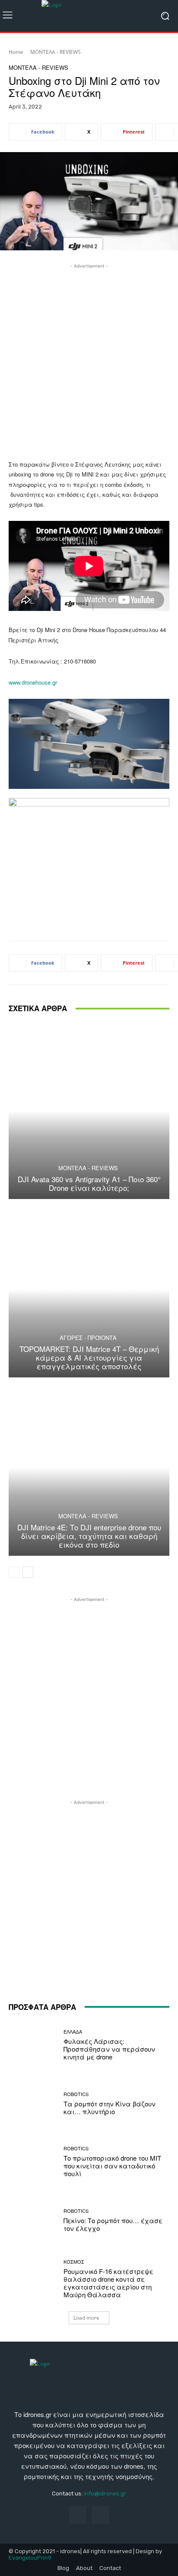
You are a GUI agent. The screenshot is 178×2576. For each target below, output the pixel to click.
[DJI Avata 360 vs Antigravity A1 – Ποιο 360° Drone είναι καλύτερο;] (89, 1110)
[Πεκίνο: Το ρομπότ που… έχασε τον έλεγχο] (33, 2221)
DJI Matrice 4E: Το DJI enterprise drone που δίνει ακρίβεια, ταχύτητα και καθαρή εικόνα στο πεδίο (89, 1536)
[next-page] (28, 1572)
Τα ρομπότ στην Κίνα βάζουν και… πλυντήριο (110, 2107)
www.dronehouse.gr (33, 682)
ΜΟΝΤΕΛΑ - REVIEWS (56, 52)
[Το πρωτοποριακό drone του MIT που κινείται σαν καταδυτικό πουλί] (33, 2162)
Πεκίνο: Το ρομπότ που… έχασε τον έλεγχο (113, 2224)
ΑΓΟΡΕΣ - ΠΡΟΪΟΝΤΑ (88, 1338)
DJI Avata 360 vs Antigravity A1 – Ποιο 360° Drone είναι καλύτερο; (89, 1183)
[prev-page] (14, 1572)
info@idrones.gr (105, 2493)
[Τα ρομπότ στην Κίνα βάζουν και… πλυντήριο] (33, 2103)
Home (16, 52)
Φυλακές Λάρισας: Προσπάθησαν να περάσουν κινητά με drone (109, 2049)
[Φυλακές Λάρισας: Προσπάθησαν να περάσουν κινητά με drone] (33, 2045)
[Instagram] (100, 2515)
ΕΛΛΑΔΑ (73, 2032)
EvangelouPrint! (30, 2558)
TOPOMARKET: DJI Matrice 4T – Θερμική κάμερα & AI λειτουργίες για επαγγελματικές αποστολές (89, 1358)
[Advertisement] (89, 359)
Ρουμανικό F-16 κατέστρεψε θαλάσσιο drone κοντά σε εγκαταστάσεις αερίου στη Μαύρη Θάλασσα (108, 2283)
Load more (86, 2318)
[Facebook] (78, 2515)
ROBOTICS (76, 2094)
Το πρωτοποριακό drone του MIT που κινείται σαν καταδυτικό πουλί (112, 2166)
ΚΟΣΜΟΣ (74, 2262)
